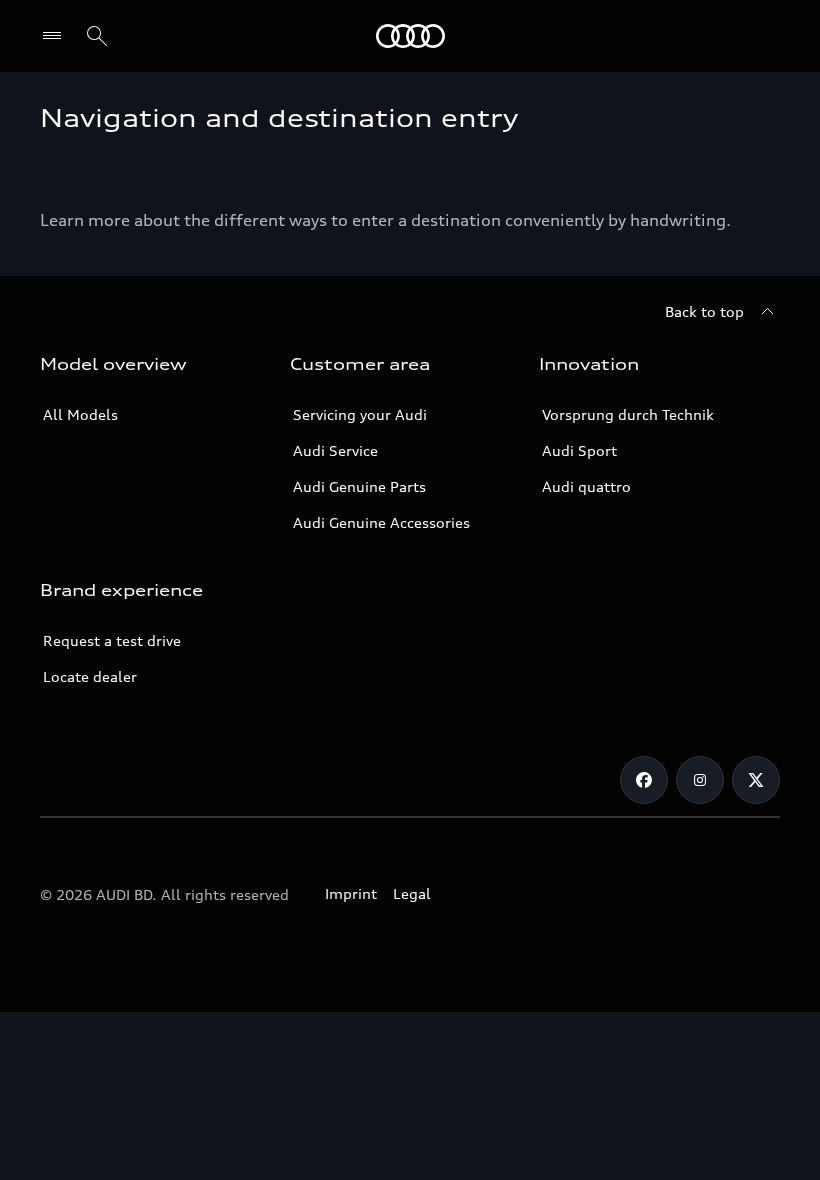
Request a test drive (112, 640)
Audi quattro (586, 486)
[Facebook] (644, 780)
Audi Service (335, 450)
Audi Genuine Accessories (381, 522)
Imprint (351, 893)
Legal (412, 893)
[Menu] (56, 36)
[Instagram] (700, 780)
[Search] (97, 36)
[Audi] (410, 36)
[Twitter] (756, 780)
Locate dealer (90, 676)
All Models (80, 414)
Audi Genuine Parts (359, 486)
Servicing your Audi (360, 414)
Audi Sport (579, 450)
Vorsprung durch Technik (628, 414)
